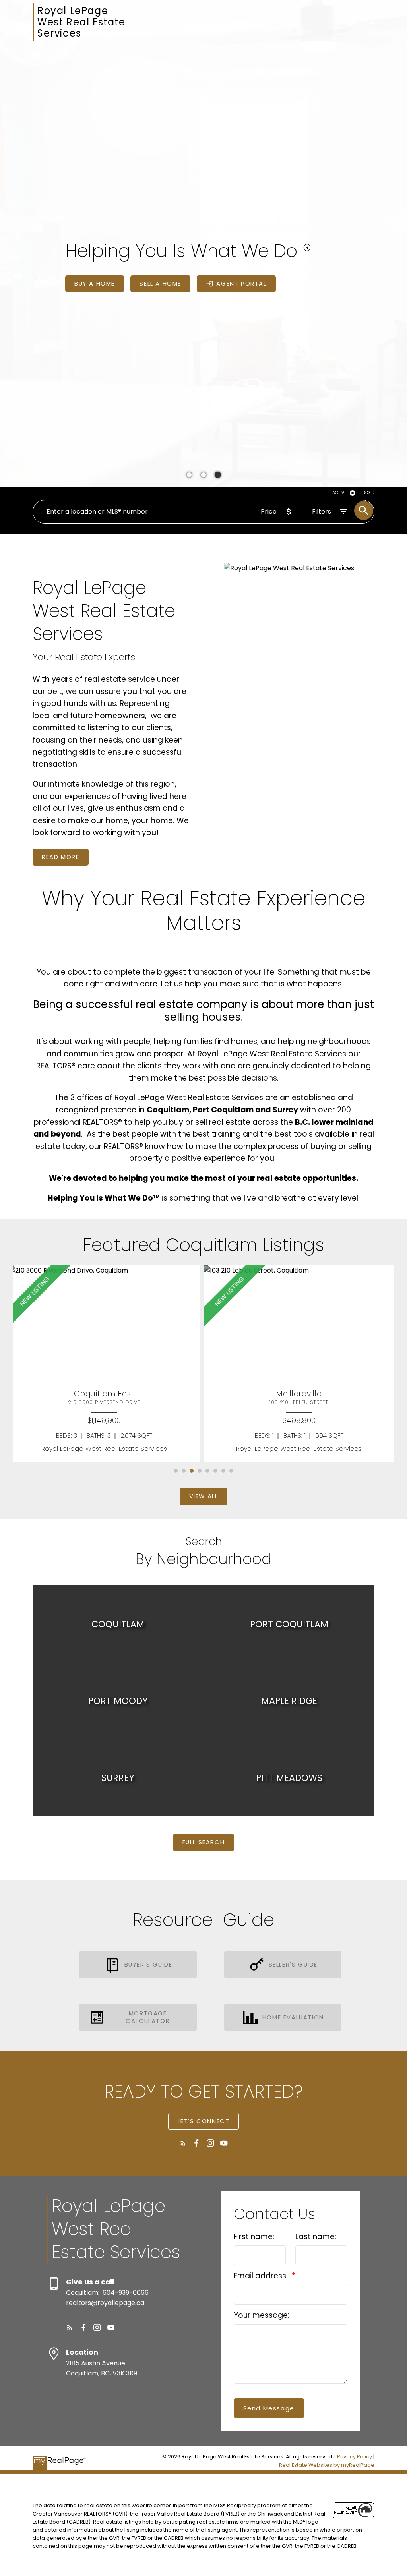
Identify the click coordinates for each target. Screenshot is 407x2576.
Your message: (262, 2315)
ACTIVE (339, 493)
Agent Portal (241, 284)
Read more (60, 857)
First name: (254, 2237)
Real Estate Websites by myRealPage (327, 2465)
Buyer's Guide (148, 1965)
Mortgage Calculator (148, 2017)
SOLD (369, 493)
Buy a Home (95, 284)
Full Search (204, 1842)
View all (204, 1496)
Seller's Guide (293, 1965)
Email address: (262, 2276)
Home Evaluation (293, 2018)
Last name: (316, 2237)
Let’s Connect (204, 2121)
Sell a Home (160, 284)
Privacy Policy (355, 2457)
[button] (18, 218)
